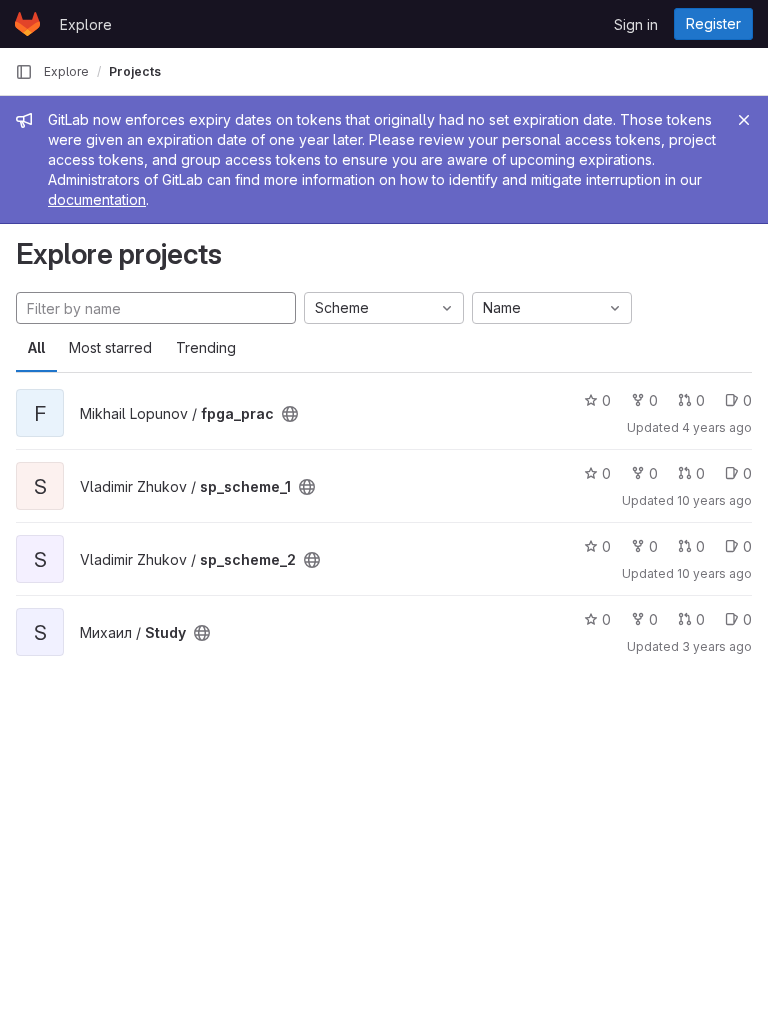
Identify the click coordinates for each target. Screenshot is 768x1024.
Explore (86, 24)
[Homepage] (27, 24)
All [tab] (36, 347)
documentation (97, 199)
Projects (135, 71)
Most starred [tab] (110, 347)
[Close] (744, 120)
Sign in (636, 24)
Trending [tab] (206, 347)
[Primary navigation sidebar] (24, 72)
